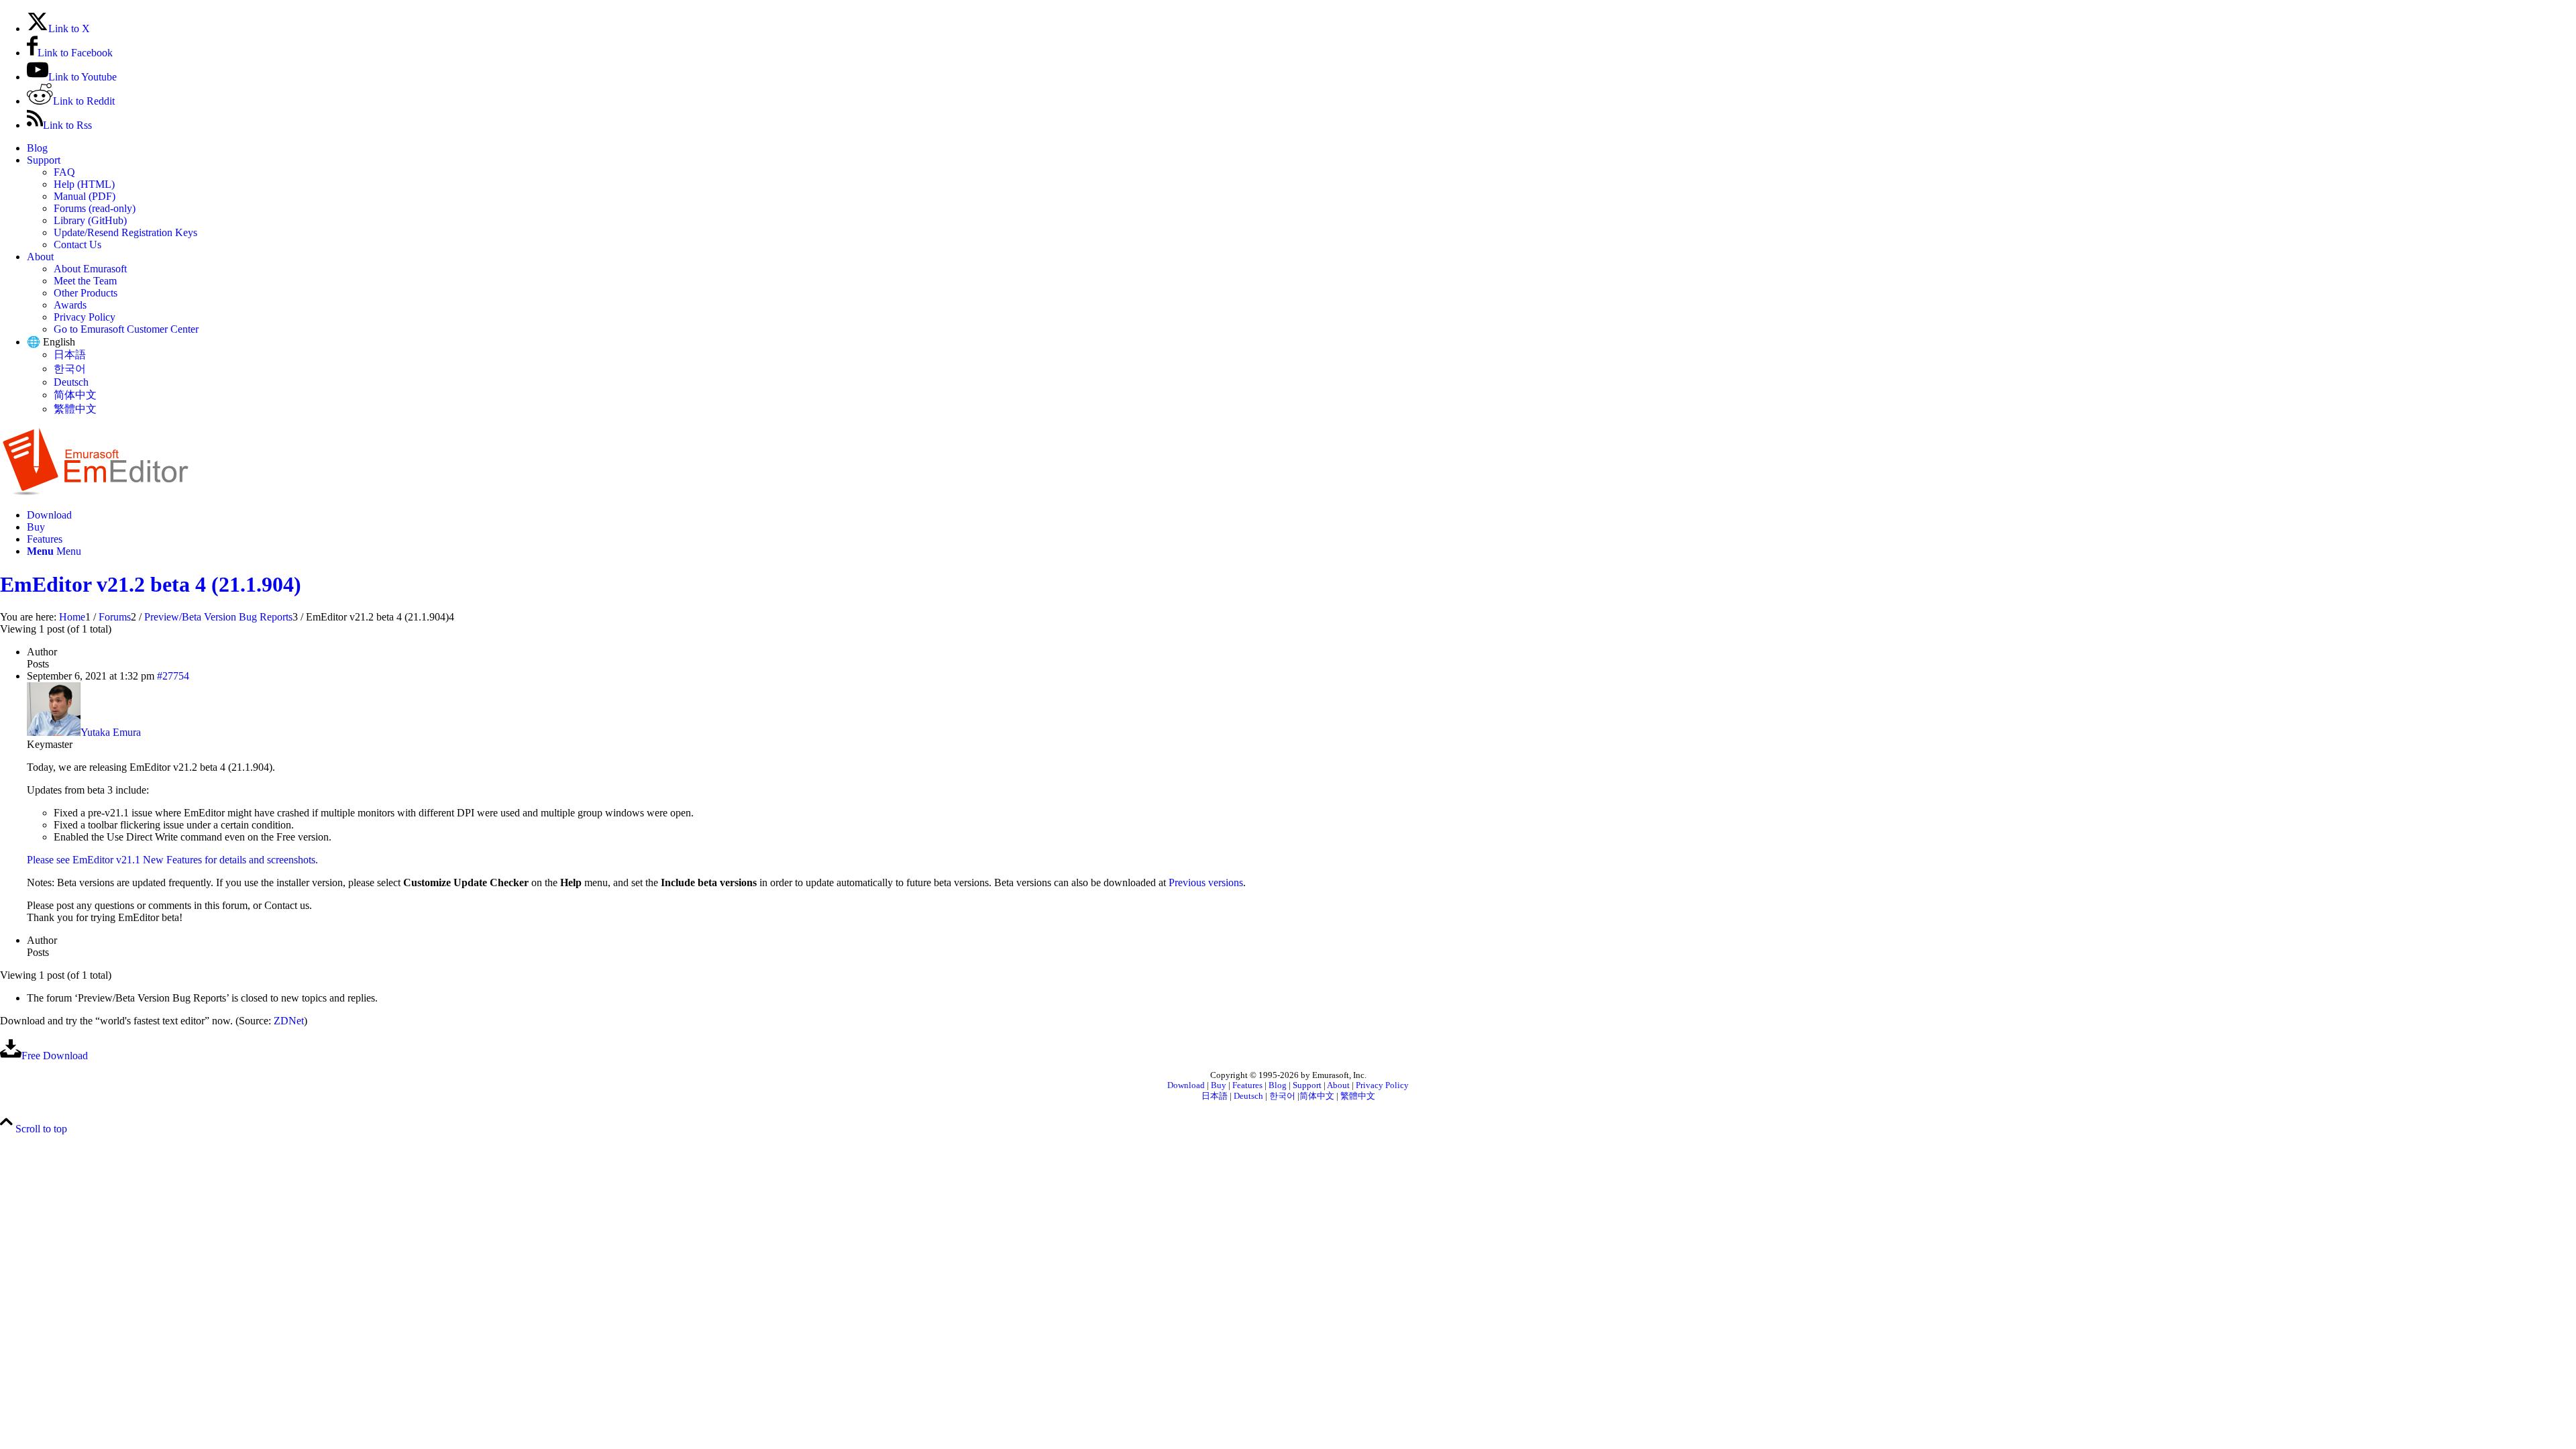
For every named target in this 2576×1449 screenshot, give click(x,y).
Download (1186, 1085)
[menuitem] (1301, 148)
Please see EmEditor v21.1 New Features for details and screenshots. (172, 860)
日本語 (70, 355)
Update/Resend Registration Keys (125, 232)
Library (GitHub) (90, 220)
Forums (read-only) (95, 208)
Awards (70, 305)
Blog (37, 148)
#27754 (173, 676)
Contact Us (77, 245)
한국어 (70, 369)
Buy (1219, 1085)
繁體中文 (75, 409)
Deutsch (71, 382)
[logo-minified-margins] (96, 492)
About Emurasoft (90, 269)
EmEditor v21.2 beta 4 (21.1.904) (151, 584)
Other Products (86, 293)
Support (44, 160)
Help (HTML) (84, 184)
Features (1247, 1085)
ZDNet (289, 1021)
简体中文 (75, 395)
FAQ (64, 172)
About (40, 257)
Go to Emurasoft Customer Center (126, 329)
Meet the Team (85, 281)
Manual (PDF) (85, 196)
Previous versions (1206, 882)
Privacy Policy (85, 317)
